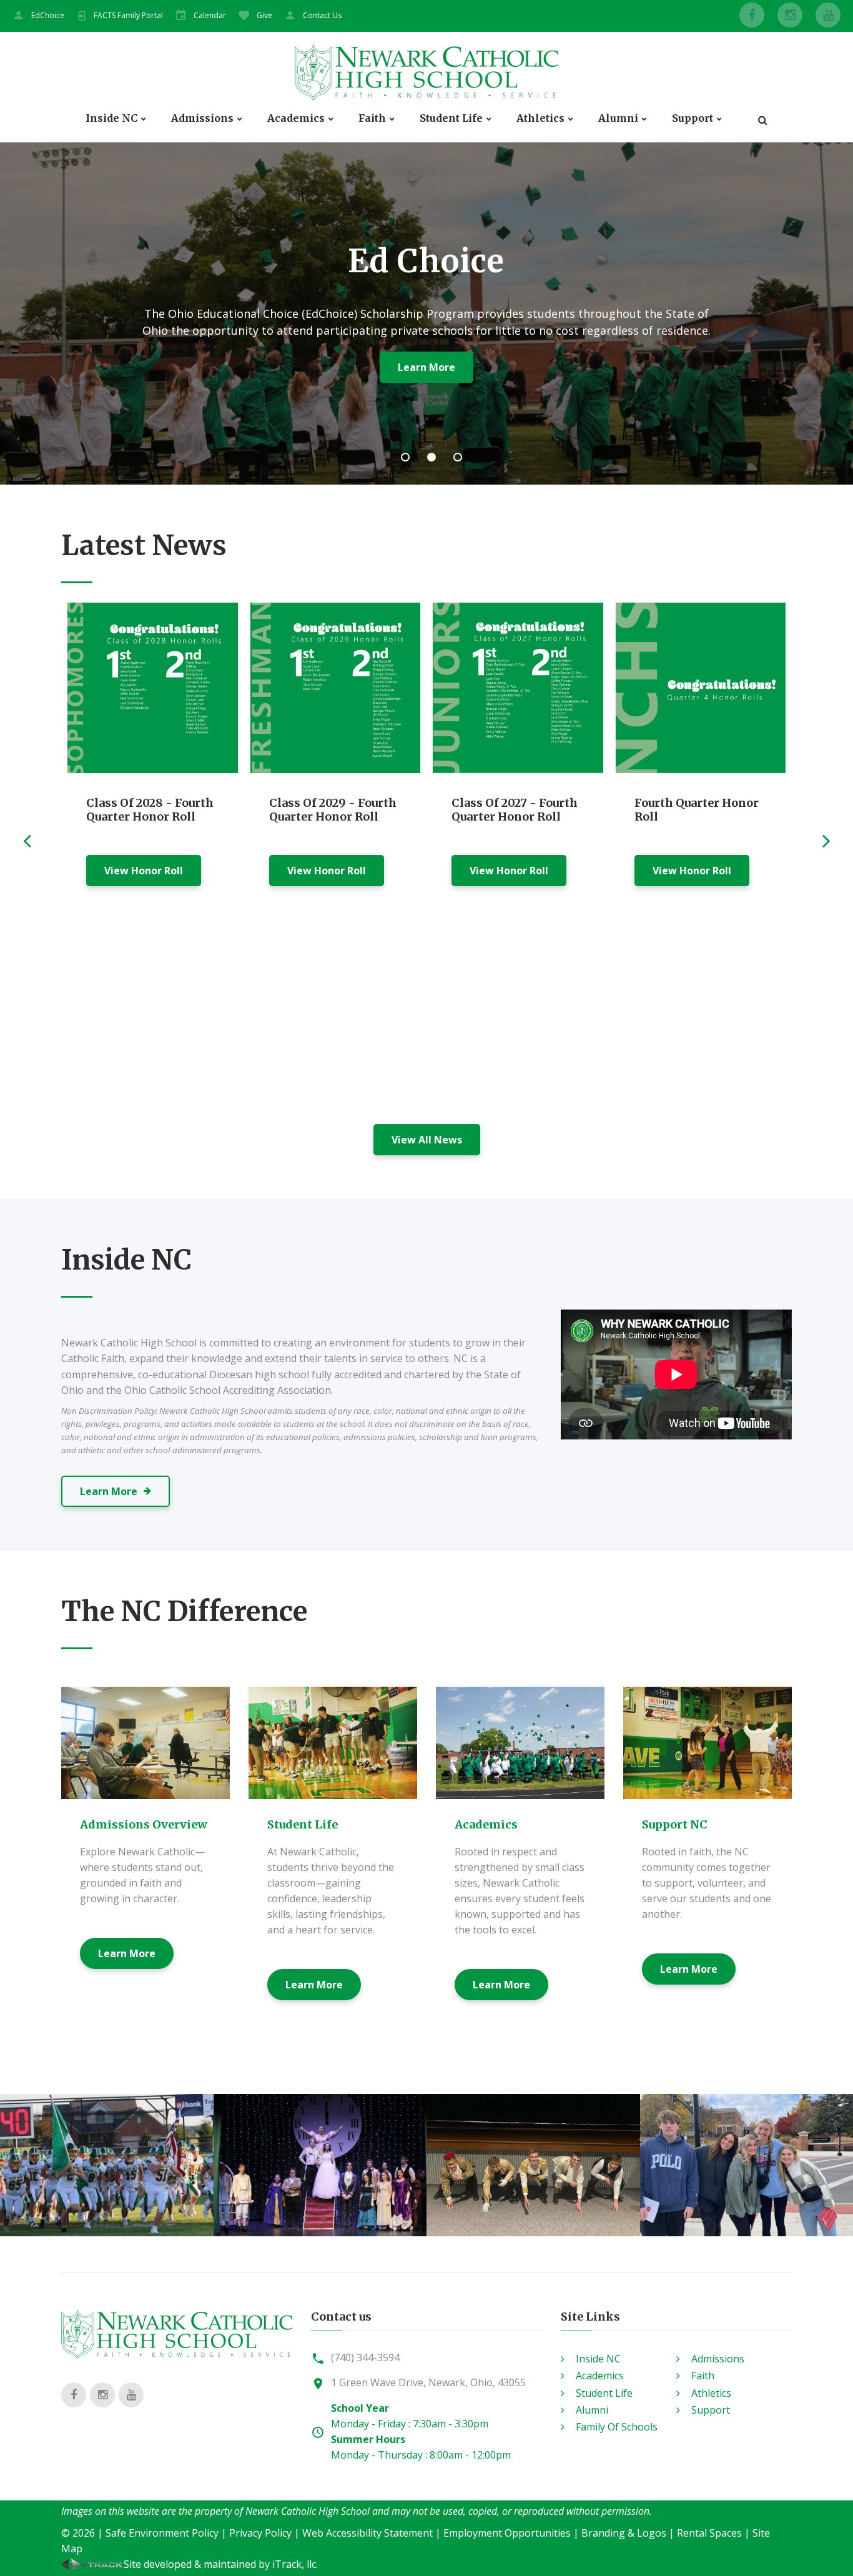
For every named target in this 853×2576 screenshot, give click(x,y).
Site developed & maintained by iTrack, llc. (221, 2564)
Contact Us (322, 15)
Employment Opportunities (507, 2533)
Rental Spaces (709, 2533)
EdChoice (48, 15)
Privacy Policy (260, 2533)
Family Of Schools (617, 2427)
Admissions (202, 118)
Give (264, 15)
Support (693, 118)
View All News (427, 1140)
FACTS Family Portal (128, 15)
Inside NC (111, 118)
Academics (296, 118)
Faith (372, 118)
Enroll (371, 367)
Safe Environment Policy (162, 2533)
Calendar (210, 15)
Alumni (618, 118)
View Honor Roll (144, 871)
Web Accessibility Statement (367, 2533)
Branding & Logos (624, 2533)
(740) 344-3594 (365, 2357)
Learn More (127, 1953)
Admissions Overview (144, 1824)
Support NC (675, 1824)
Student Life (451, 118)
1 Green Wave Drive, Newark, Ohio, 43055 (428, 2382)
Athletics (540, 118)
